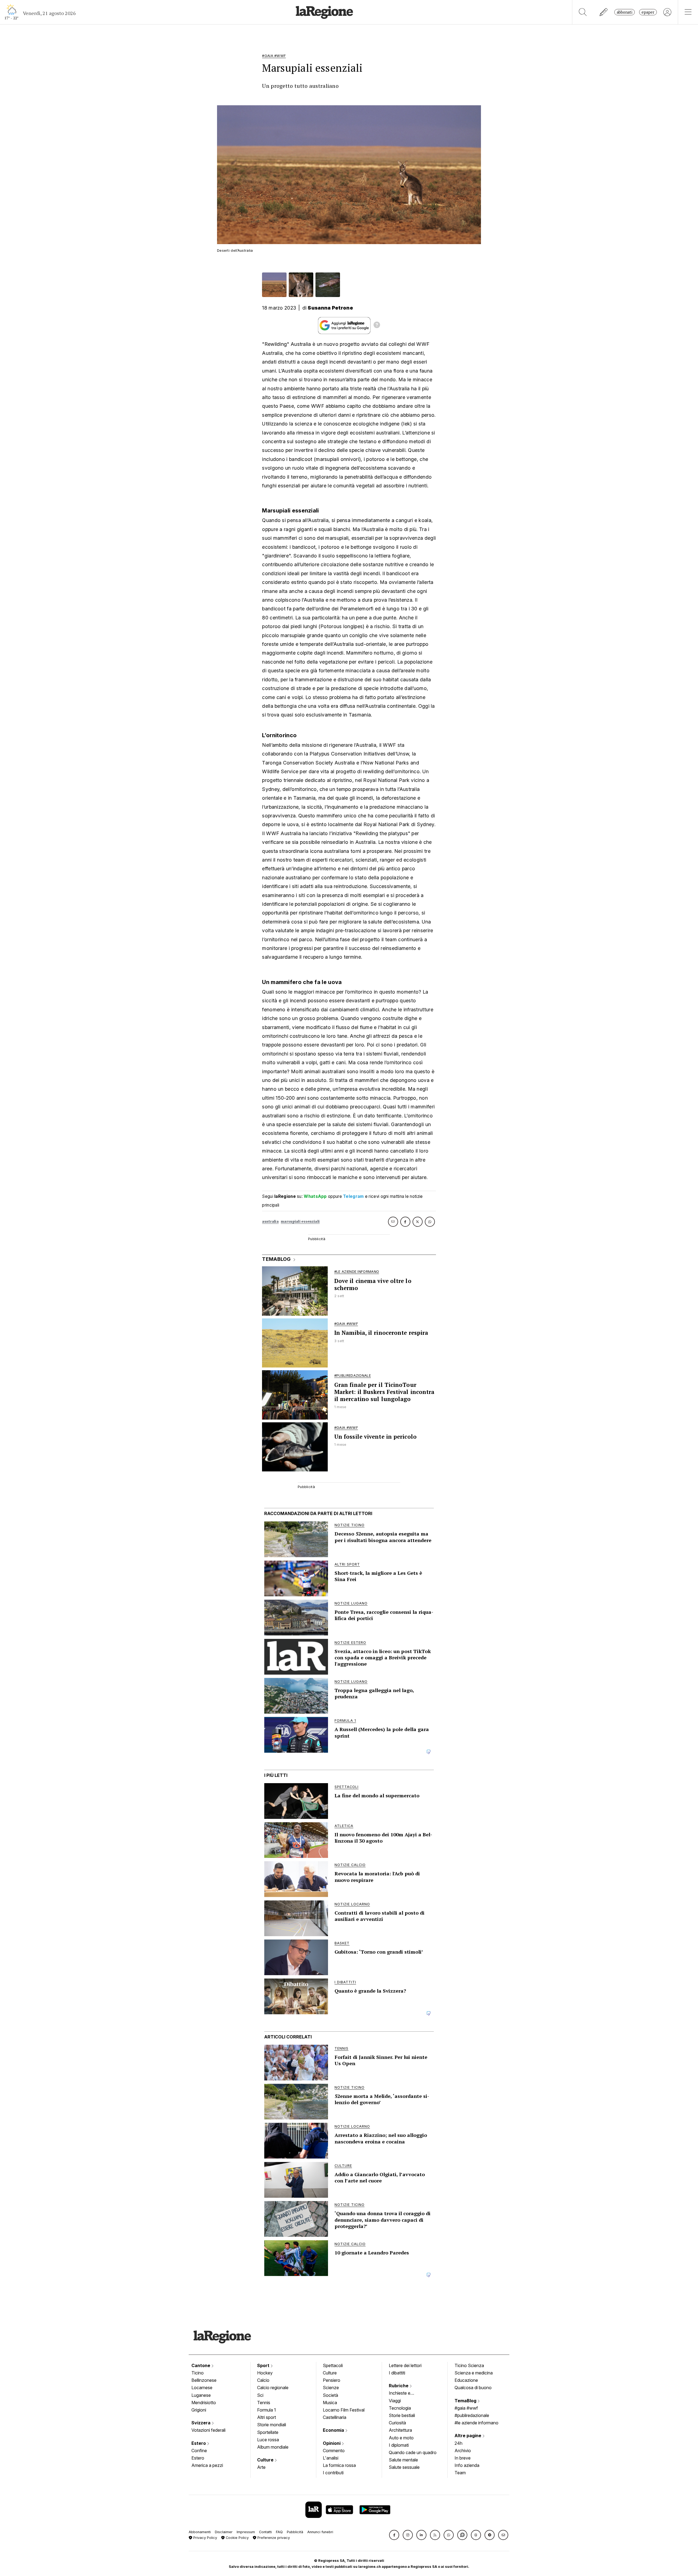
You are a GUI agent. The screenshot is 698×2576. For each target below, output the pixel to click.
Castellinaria (335, 2417)
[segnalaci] (604, 12)
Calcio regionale (273, 2388)
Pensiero (332, 2380)
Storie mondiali (272, 2425)
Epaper (648, 12)
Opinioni (332, 2443)
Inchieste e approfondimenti (405, 2394)
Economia (334, 2430)
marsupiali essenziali (300, 1221)
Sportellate (268, 2432)
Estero (199, 2443)
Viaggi (395, 2401)
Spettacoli (333, 2365)
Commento (334, 2451)
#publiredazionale (472, 2415)
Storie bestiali (402, 2415)
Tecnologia (400, 2408)
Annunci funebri (320, 2532)
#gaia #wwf (466, 2408)
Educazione (466, 2380)
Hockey (265, 2373)
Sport (264, 2365)
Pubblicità (295, 2532)
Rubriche (399, 2386)
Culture (266, 2460)
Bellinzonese (204, 2380)
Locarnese (202, 2388)
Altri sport (267, 2417)
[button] (394, 2535)
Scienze (331, 2388)
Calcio (263, 2380)
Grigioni (199, 2410)
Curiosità (397, 2423)
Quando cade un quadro (413, 2452)
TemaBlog (466, 2401)
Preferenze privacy (273, 2538)
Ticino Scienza (469, 2365)
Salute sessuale (404, 2467)
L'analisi (331, 2458)
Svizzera (201, 2423)
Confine (199, 2451)
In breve (463, 2458)
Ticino (198, 2373)
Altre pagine (468, 2436)
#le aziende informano (476, 2423)
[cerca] (583, 12)
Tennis (264, 2403)
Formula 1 (267, 2410)
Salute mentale (403, 2460)
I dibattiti (397, 2373)
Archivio (463, 2451)
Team (460, 2473)
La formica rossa (339, 2465)
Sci (260, 2395)
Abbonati (625, 12)
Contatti (265, 2532)
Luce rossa (268, 2440)
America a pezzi (207, 2465)
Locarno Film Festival (344, 2410)
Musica (330, 2403)
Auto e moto (401, 2438)
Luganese (201, 2395)
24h (458, 2443)
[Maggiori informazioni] (377, 326)
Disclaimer (224, 2532)
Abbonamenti (200, 2532)
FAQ (279, 2532)
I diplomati (399, 2445)
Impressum (246, 2532)
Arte (261, 2467)
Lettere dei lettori (405, 2365)
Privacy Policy (205, 2538)
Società (330, 2395)
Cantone (201, 2365)
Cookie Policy (237, 2538)
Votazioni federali (208, 2430)
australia (270, 1221)
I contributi (333, 2473)
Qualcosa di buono (473, 2388)
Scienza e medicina (474, 2373)
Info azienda (467, 2465)
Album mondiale (273, 2447)
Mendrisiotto (204, 2403)
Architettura (400, 2430)
